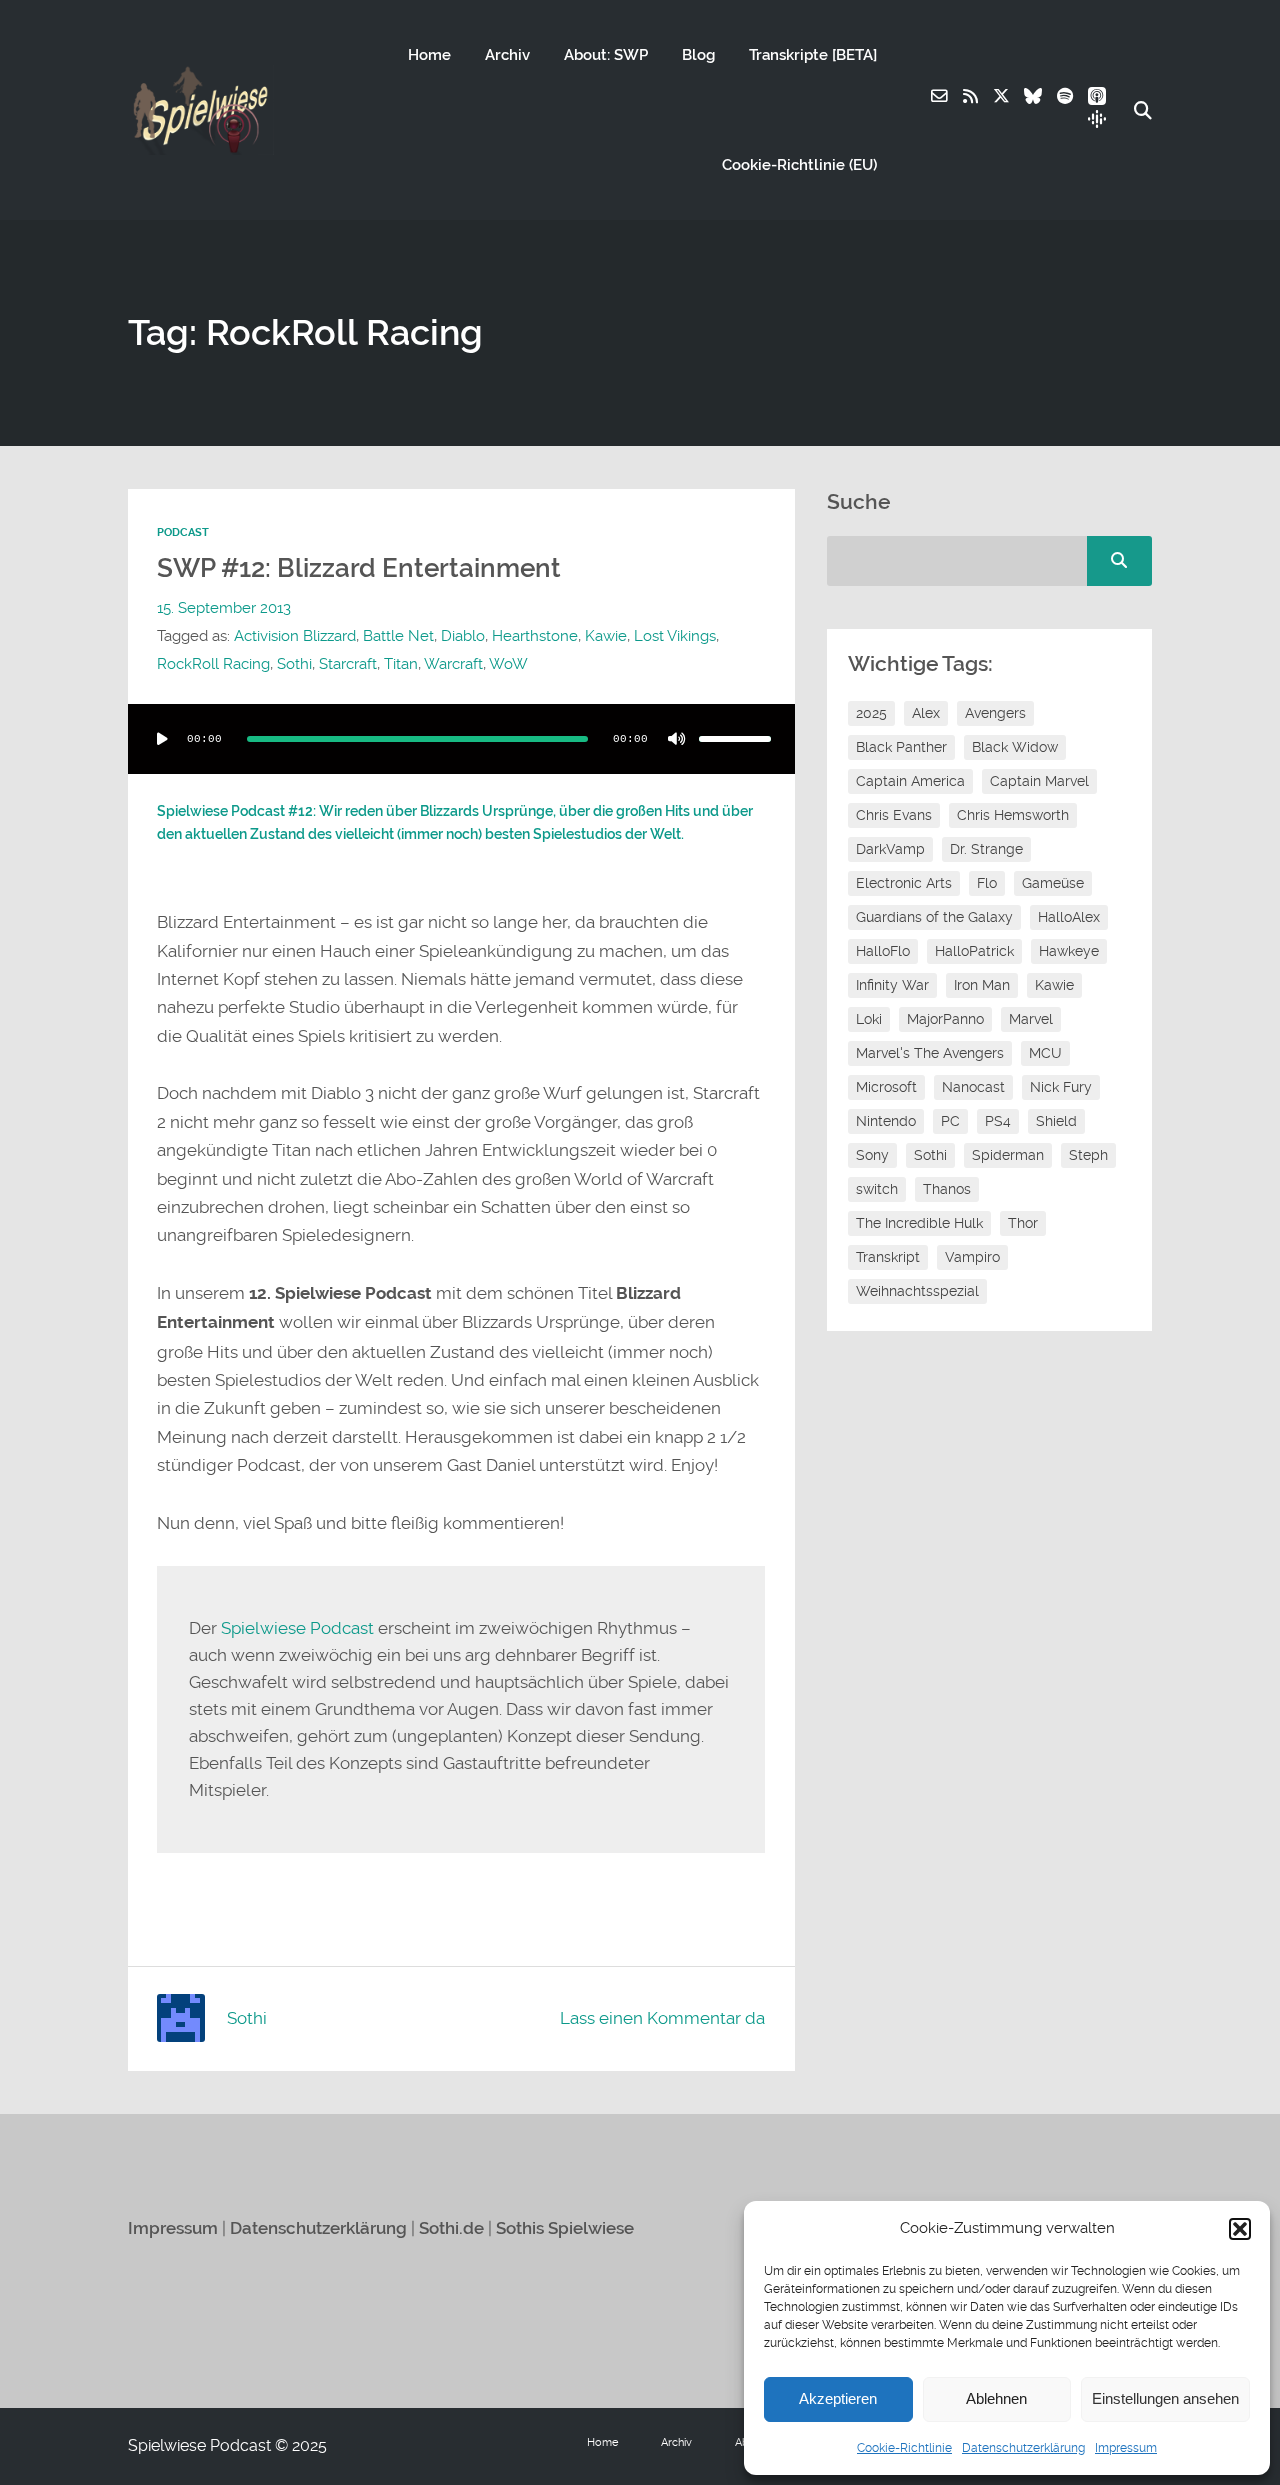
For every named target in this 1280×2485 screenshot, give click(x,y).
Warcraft (453, 664)
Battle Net (398, 636)
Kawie (606, 636)
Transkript (888, 1257)
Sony (872, 1155)
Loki (869, 1019)
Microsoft (886, 1087)
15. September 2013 (224, 608)
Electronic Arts (904, 883)
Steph (1088, 1155)
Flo (987, 883)
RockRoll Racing (213, 664)
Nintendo (886, 1121)
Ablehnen (996, 2398)
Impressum (1126, 2448)
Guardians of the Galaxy (934, 917)
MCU (1045, 1053)
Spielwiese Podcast (297, 1628)
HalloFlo (883, 951)
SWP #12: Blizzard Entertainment (359, 568)
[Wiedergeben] (162, 739)
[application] (461, 739)
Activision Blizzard (295, 636)
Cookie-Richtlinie (904, 2448)
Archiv (507, 55)
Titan (401, 664)
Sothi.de (451, 2228)
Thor (1023, 1223)
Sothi (294, 664)
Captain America (910, 781)
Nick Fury (1061, 1087)
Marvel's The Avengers (930, 1053)
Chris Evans (894, 815)
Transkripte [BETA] (813, 55)
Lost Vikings (675, 636)
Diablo (463, 636)
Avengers (995, 713)
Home (429, 55)
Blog (698, 55)
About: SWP (606, 55)
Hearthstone (535, 636)
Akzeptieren (838, 2398)
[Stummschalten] (677, 739)
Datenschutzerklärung (1023, 2448)
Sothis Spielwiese (565, 2228)
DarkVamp (890, 849)
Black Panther (901, 747)
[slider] (735, 739)
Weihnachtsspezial (917, 1291)
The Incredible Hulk (919, 1223)
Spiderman (1008, 1155)
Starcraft (348, 664)
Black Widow (1015, 747)
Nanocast (973, 1087)
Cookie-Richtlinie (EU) (799, 165)
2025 (871, 713)
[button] (1240, 2229)
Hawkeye (1069, 951)
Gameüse (1053, 883)
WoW (508, 664)
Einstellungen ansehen (1165, 2398)
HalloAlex (1069, 917)
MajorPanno (945, 1019)
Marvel (1031, 1019)
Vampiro (972, 1257)
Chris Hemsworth (1013, 815)
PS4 (998, 1121)
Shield (1056, 1121)
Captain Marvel (1039, 781)
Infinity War (892, 985)
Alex (926, 713)
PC (950, 1121)
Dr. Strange (986, 849)
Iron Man (982, 985)
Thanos (947, 1189)
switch (877, 1189)
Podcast (183, 532)
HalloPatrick (974, 951)
